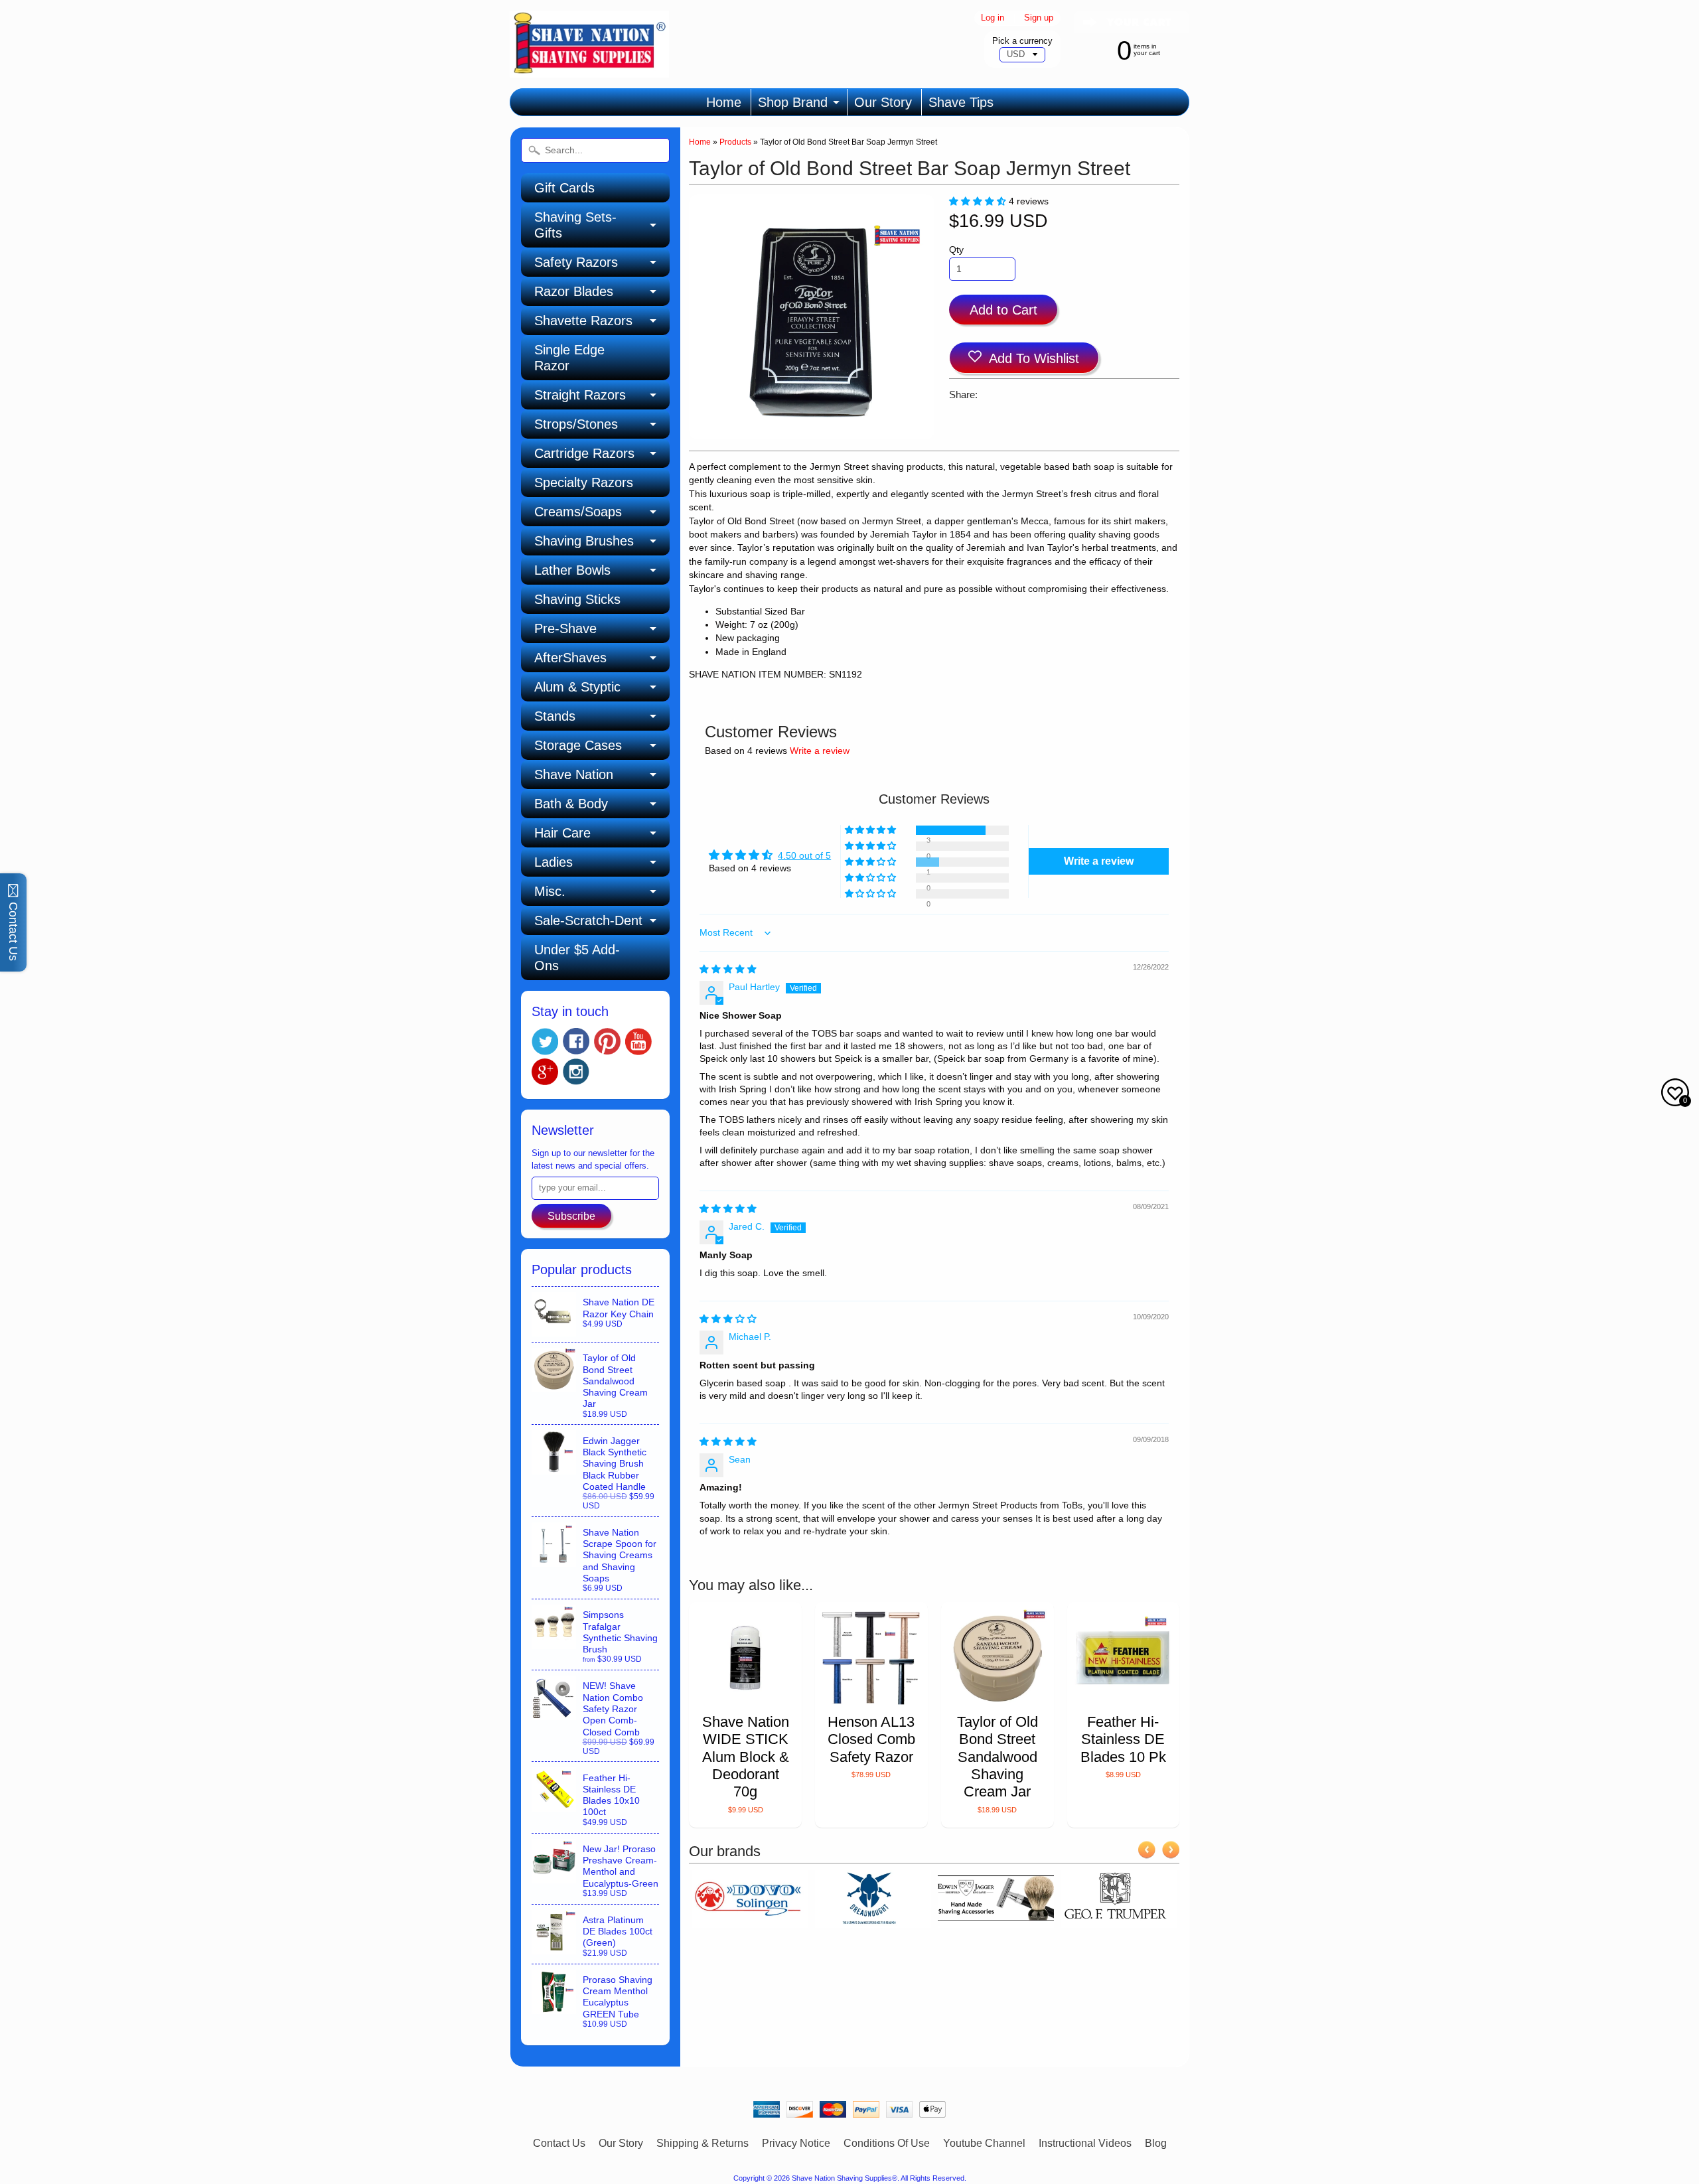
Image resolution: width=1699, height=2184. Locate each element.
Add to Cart (1003, 310)
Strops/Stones (576, 424)
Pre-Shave (565, 628)
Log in (993, 18)
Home (724, 102)
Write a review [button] (1099, 861)
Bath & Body (571, 804)
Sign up (1039, 18)
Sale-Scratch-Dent (588, 920)
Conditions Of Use (887, 2143)
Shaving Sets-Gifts (575, 225)
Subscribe (571, 1216)
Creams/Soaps (578, 512)
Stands (555, 716)
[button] (979, 201)
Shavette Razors (583, 321)
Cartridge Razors (584, 453)
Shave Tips (961, 102)
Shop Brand (793, 102)
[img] (728, 969)
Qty (956, 250)
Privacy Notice (796, 2143)
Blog (1156, 2143)
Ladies (554, 862)
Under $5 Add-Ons (577, 958)
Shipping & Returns (702, 2143)
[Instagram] (576, 1072)
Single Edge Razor (569, 358)
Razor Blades (574, 291)
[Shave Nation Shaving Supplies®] (589, 69)
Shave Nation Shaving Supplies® (845, 2178)
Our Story (883, 102)
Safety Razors (576, 262)
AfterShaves (570, 658)
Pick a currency (1022, 41)
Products (735, 142)
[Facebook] (576, 1041)
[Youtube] (638, 1042)
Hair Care (562, 833)
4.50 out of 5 (804, 856)
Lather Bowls (572, 570)
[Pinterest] (607, 1041)
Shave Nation (574, 774)
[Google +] (545, 1072)
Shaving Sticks (577, 599)
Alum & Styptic (577, 687)
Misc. (550, 891)
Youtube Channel (984, 2143)
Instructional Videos (1085, 2143)
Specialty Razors (584, 482)
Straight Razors (580, 395)
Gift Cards (564, 188)
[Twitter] (545, 1042)
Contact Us (559, 2143)
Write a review (820, 751)
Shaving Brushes (584, 541)
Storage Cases (578, 745)
